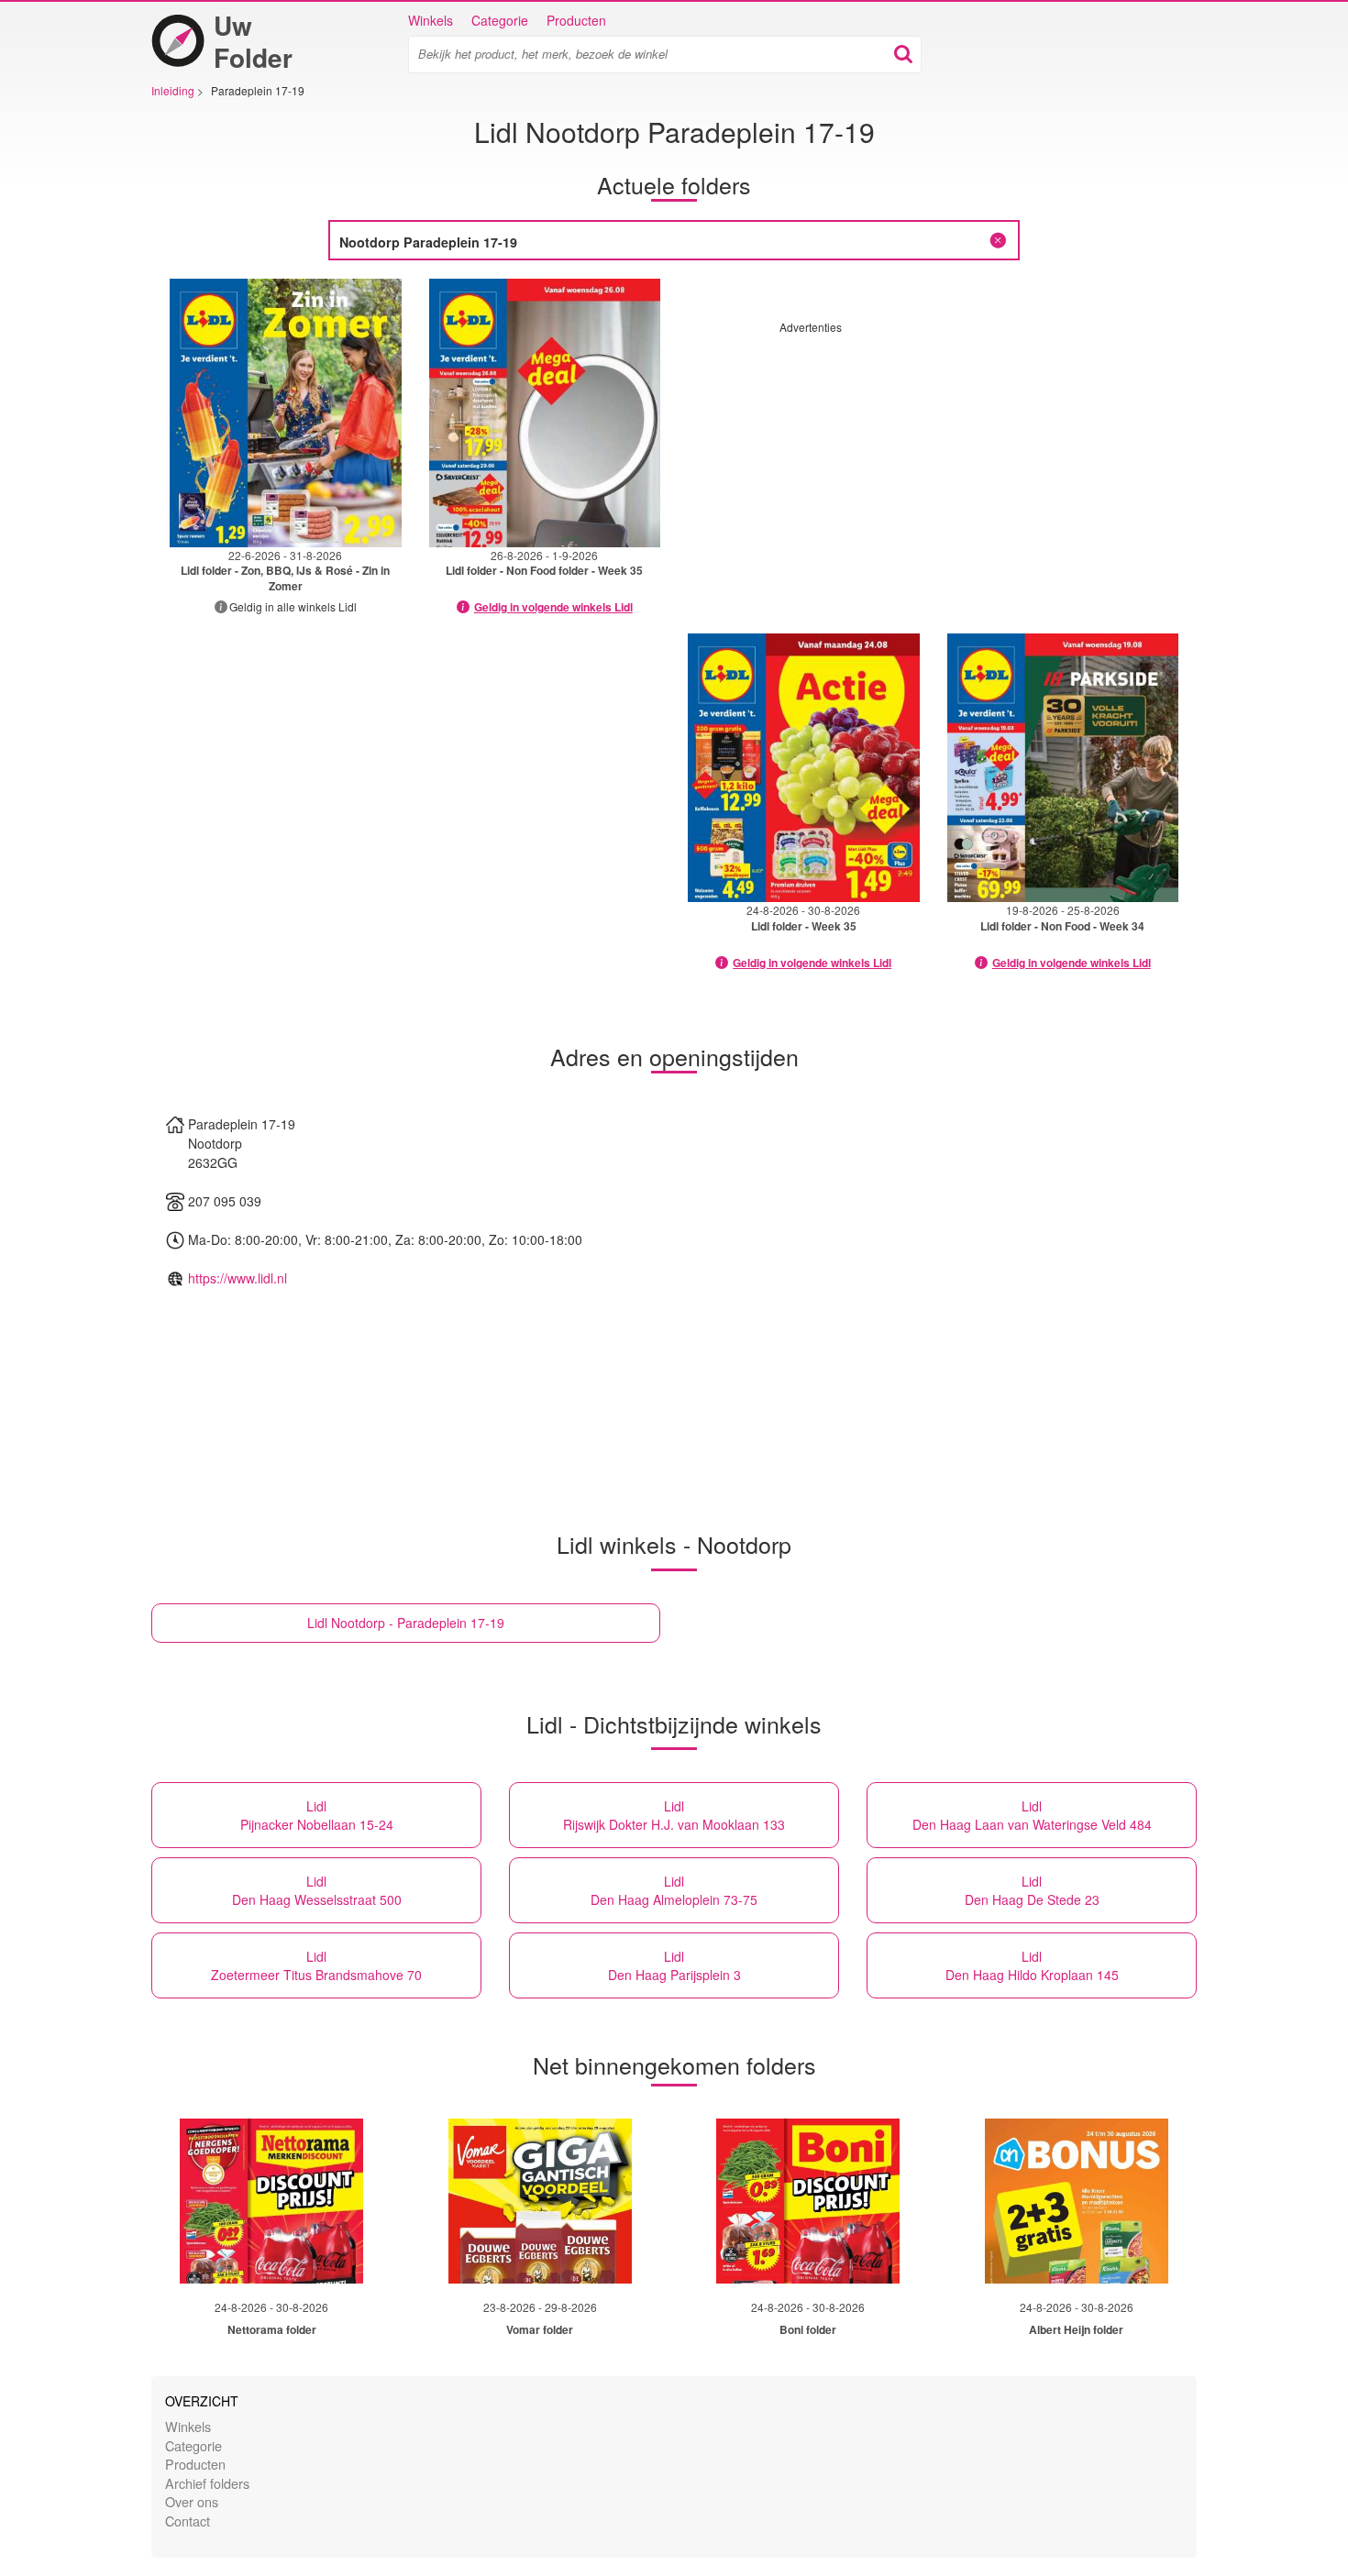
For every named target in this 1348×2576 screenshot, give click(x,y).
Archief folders (207, 2483)
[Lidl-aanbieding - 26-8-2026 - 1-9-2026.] (545, 413)
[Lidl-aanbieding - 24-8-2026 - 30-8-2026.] (804, 768)
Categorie (500, 20)
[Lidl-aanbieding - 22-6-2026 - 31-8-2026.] (286, 413)
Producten (576, 20)
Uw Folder (253, 41)
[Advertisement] (934, 463)
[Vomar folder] (540, 2201)
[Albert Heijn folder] (1077, 2201)
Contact (188, 2521)
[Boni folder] (808, 2201)
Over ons (192, 2501)
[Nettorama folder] (271, 2201)
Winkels (431, 20)
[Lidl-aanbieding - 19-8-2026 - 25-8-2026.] (1063, 768)
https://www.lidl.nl (238, 1278)
